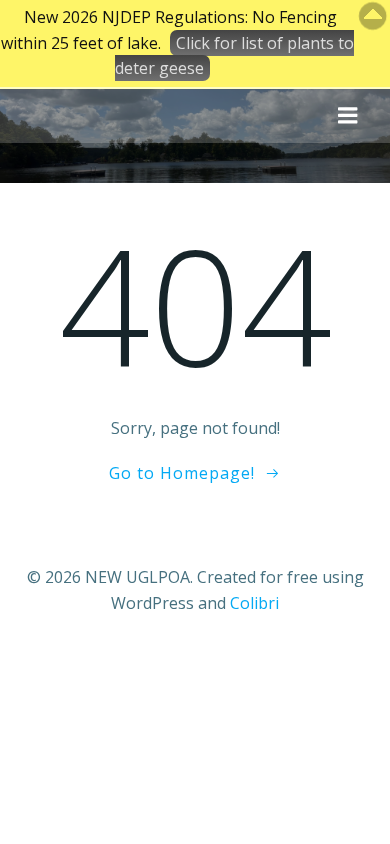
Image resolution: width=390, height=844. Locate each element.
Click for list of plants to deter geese (234, 56)
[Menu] (348, 116)
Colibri (254, 603)
